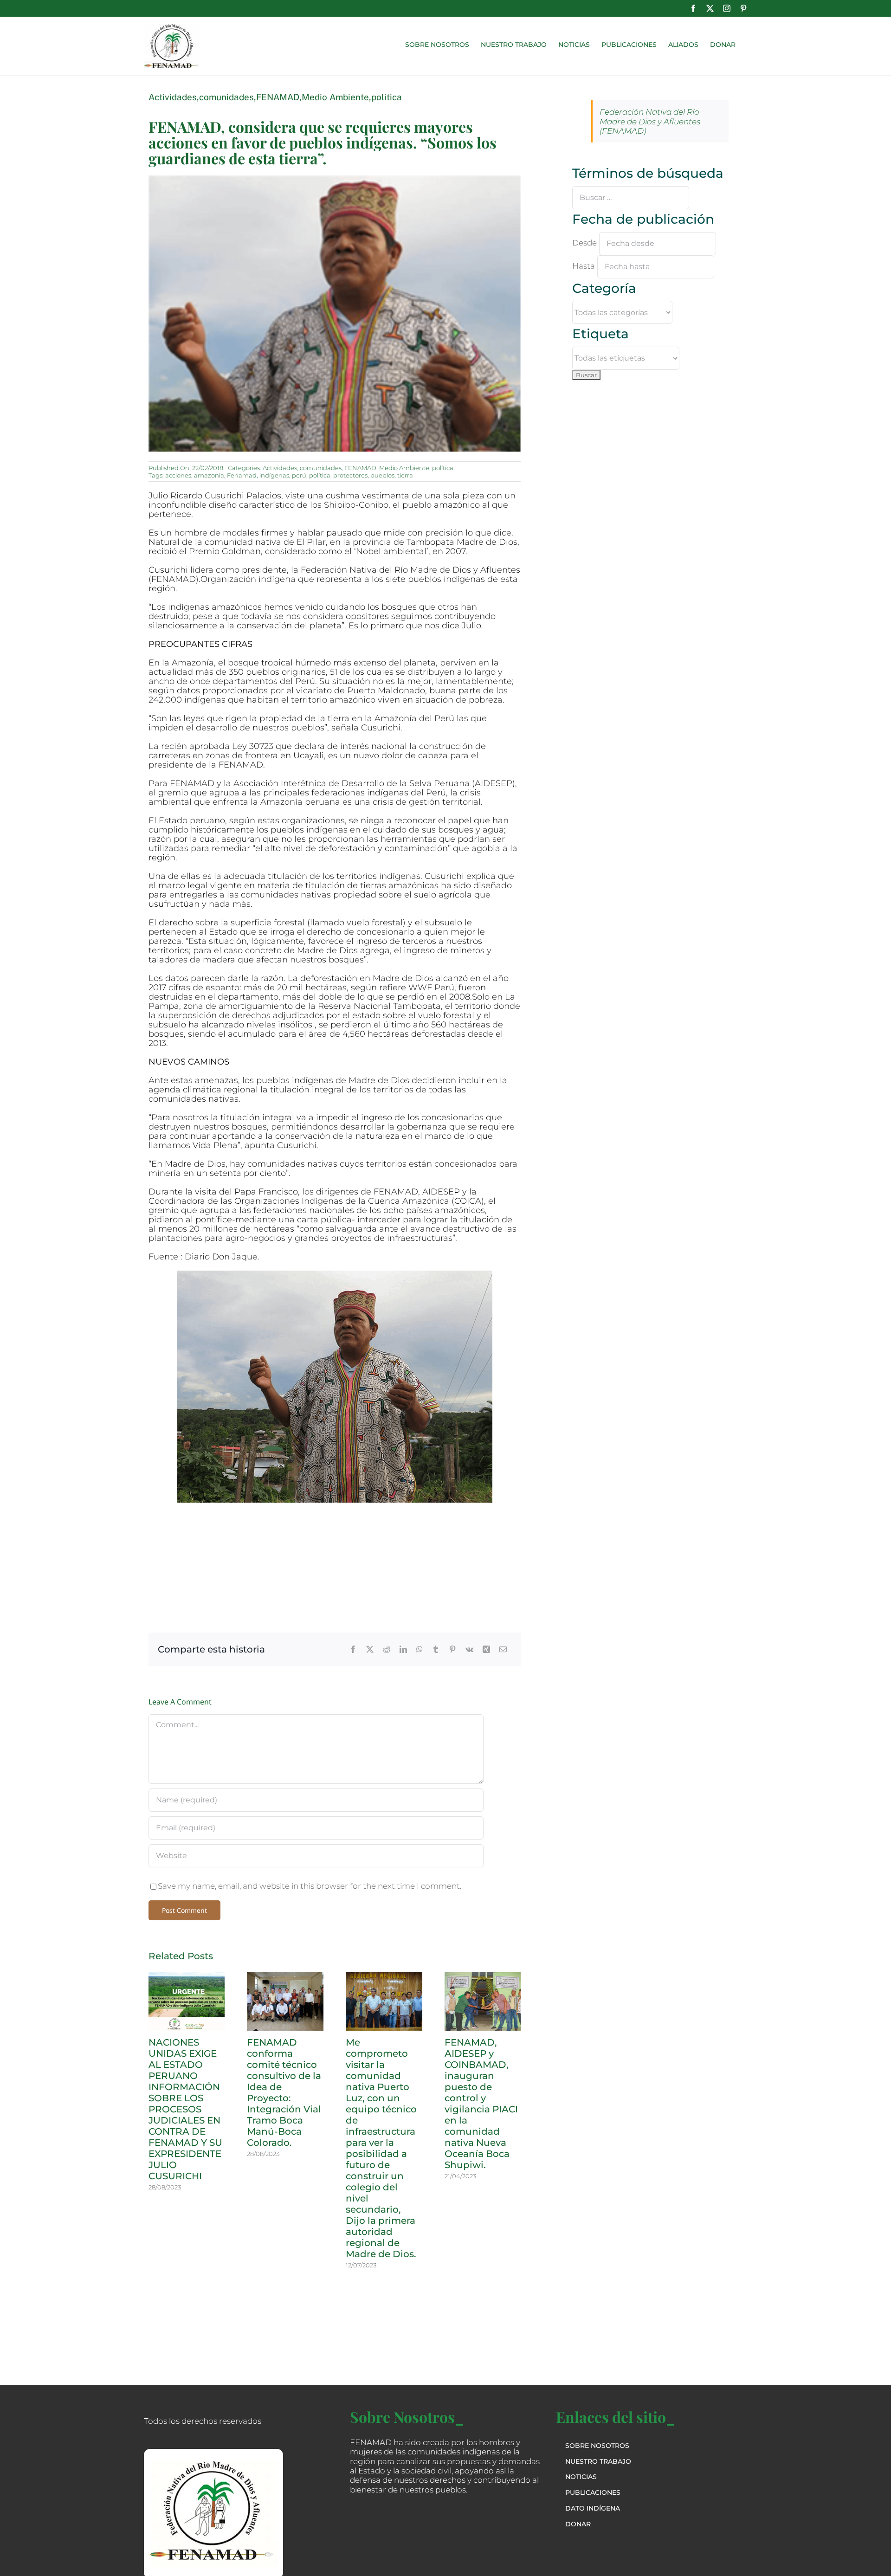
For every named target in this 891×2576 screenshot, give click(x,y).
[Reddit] (387, 1649)
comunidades (226, 97)
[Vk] (469, 1649)
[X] (370, 1649)
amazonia (209, 475)
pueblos (382, 475)
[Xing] (486, 1649)
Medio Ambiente (335, 97)
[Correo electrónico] (503, 1649)
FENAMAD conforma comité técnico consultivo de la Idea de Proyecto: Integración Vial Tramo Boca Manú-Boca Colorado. (284, 2092)
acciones (178, 475)
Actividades (173, 97)
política (387, 97)
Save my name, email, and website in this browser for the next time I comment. (310, 1886)
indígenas (274, 475)
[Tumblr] (436, 1649)
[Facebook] (353, 1649)
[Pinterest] (452, 1649)
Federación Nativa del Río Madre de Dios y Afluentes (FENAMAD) (650, 121)
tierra (405, 475)
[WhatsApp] (420, 1649)
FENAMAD (278, 97)
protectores (350, 475)
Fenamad (242, 475)
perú (299, 475)
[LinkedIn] (403, 1649)
